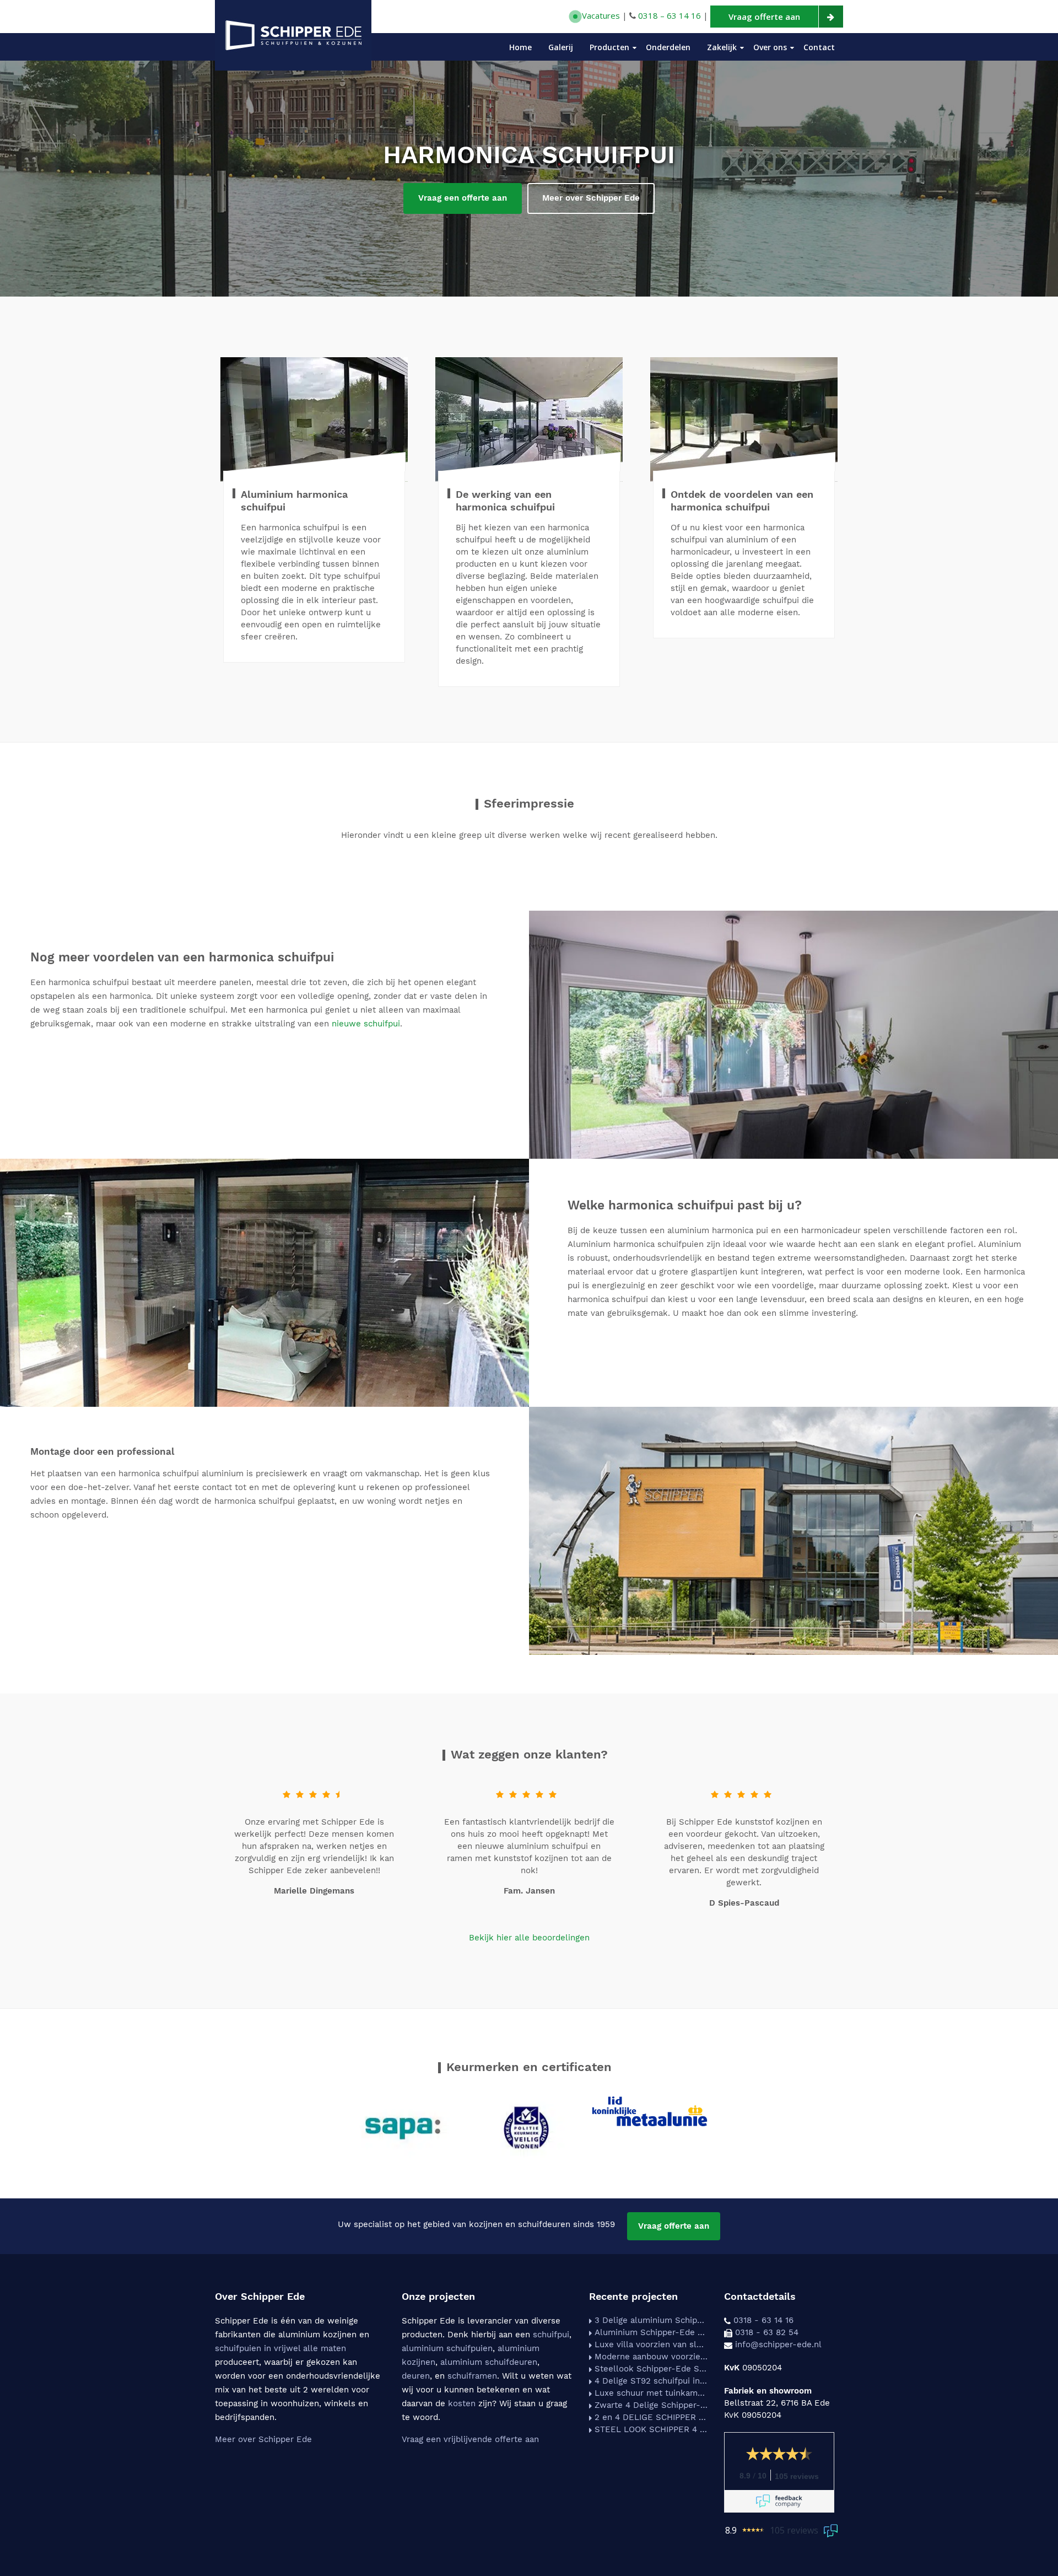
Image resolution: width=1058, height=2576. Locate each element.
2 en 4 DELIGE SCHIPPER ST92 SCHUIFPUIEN (651, 2417)
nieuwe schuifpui (366, 1024)
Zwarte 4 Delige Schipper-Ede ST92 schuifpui (651, 2405)
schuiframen (472, 2376)
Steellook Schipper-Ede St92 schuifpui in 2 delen (651, 2369)
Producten (609, 47)
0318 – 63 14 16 (670, 15)
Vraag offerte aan (674, 2226)
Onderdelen (668, 47)
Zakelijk (722, 47)
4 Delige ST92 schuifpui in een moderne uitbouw (651, 2381)
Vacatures (600, 15)
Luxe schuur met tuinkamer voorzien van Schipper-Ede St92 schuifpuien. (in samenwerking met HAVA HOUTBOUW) (651, 2393)
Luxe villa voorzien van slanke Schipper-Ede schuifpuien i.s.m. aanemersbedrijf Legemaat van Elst (651, 2344)
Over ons (770, 47)
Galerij (561, 47)
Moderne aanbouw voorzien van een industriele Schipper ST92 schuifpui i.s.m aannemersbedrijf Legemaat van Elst (651, 2357)
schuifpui (551, 2335)
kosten (462, 2403)
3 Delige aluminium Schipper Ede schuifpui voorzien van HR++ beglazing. (651, 2320)
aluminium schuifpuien (447, 2348)
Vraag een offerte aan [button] (463, 198)
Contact (819, 47)
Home (520, 47)
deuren (416, 2376)
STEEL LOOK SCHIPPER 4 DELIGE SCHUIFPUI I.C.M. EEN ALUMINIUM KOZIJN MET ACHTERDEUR (651, 2429)
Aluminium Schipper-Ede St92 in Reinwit (651, 2332)
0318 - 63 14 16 (763, 2320)
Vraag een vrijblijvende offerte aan (470, 2439)
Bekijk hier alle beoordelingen (529, 1938)
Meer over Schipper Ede (263, 2439)
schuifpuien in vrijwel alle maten (280, 2348)
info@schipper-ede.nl (778, 2344)
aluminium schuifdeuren (489, 2362)
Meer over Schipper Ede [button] (591, 198)
